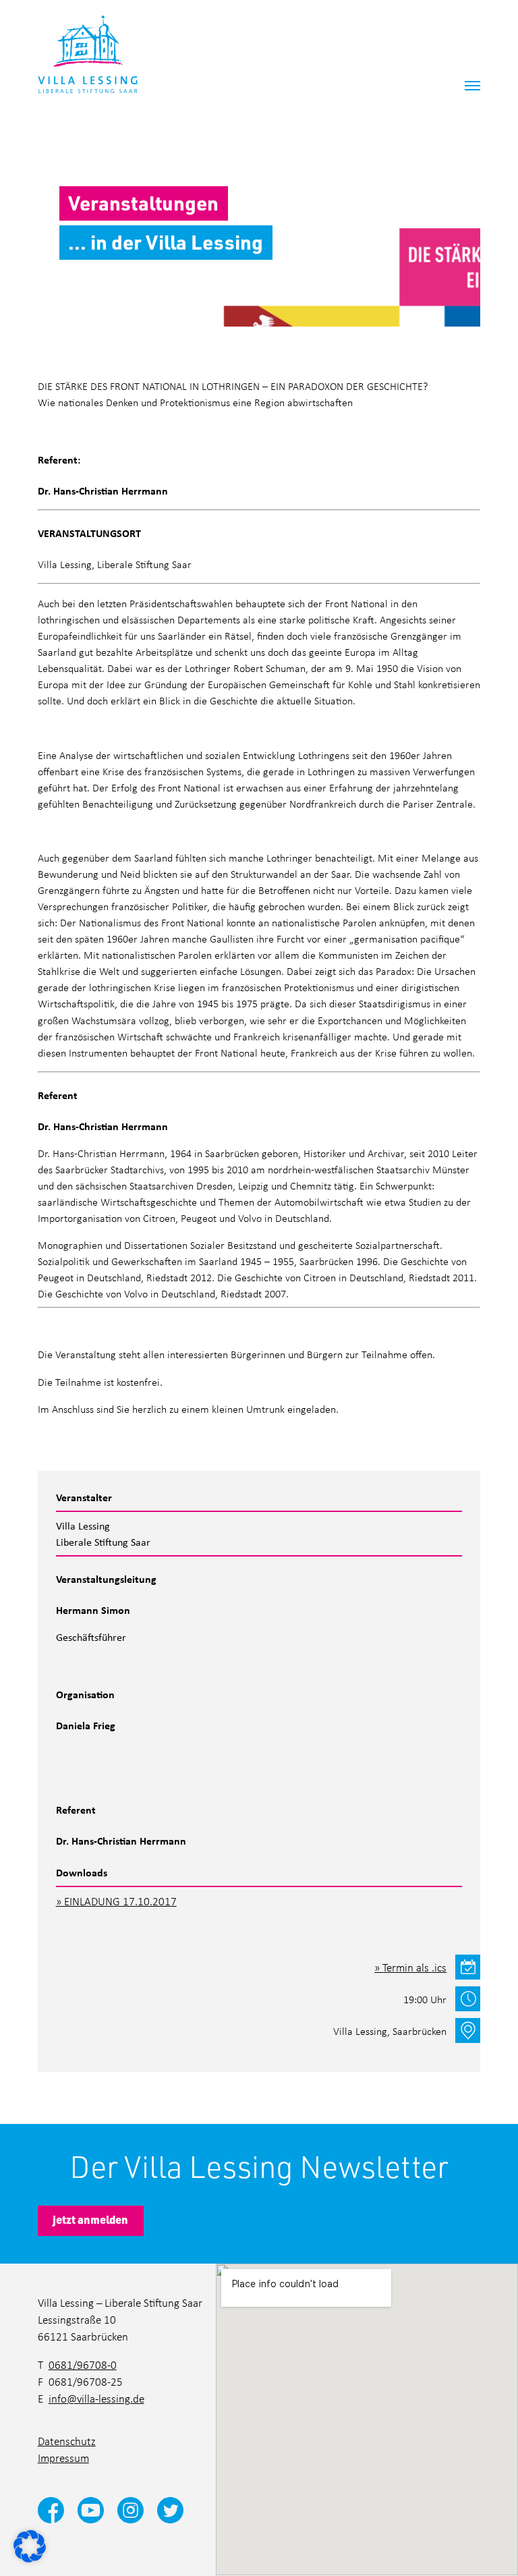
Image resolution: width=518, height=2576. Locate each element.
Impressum (63, 2458)
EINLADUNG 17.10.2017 (120, 1901)
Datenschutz (67, 2441)
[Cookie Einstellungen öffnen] (30, 2545)
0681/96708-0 (83, 2365)
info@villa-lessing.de (96, 2399)
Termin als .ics (414, 1967)
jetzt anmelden (90, 2219)
